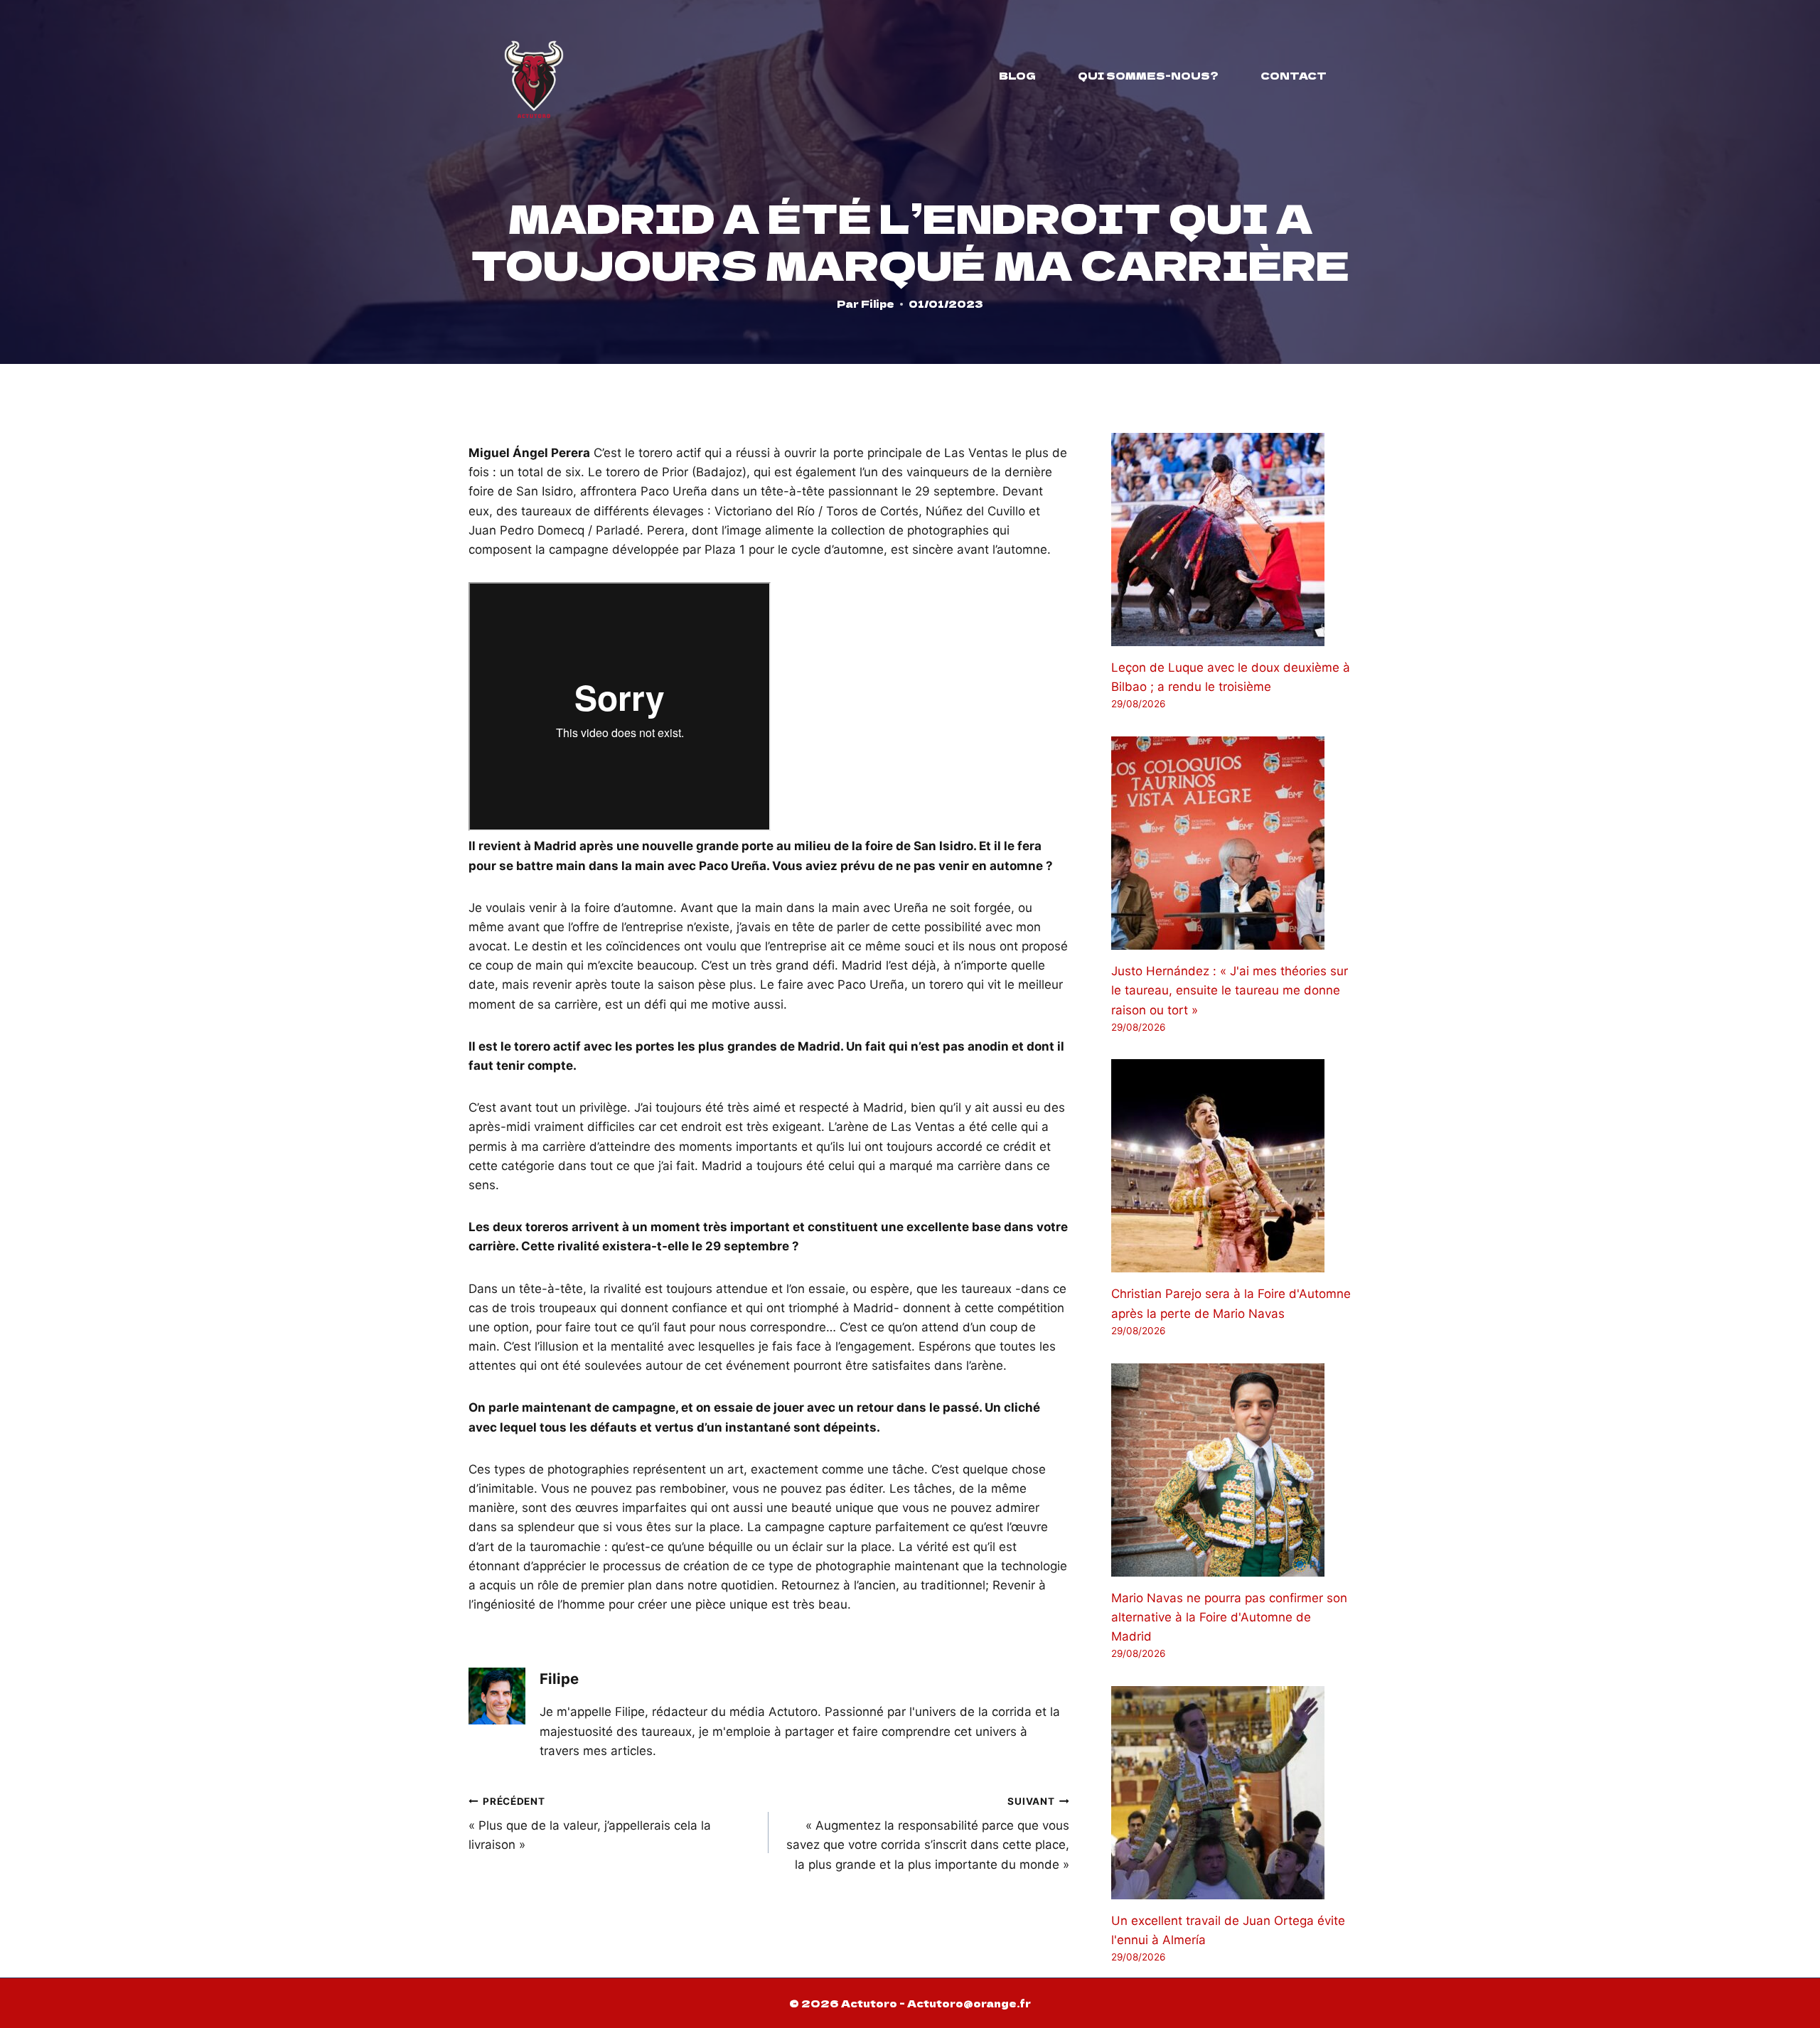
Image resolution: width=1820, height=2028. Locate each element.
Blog (1017, 75)
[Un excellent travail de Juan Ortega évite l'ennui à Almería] (1231, 1793)
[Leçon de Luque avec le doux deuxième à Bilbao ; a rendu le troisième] (1231, 540)
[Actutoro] (534, 75)
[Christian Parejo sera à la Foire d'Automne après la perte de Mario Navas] (1231, 1166)
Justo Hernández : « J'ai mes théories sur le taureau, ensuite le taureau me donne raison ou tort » (1230, 990)
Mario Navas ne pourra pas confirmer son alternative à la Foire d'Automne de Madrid (1229, 1617)
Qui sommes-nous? (1148, 75)
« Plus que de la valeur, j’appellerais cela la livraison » (590, 1824)
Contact (1294, 75)
